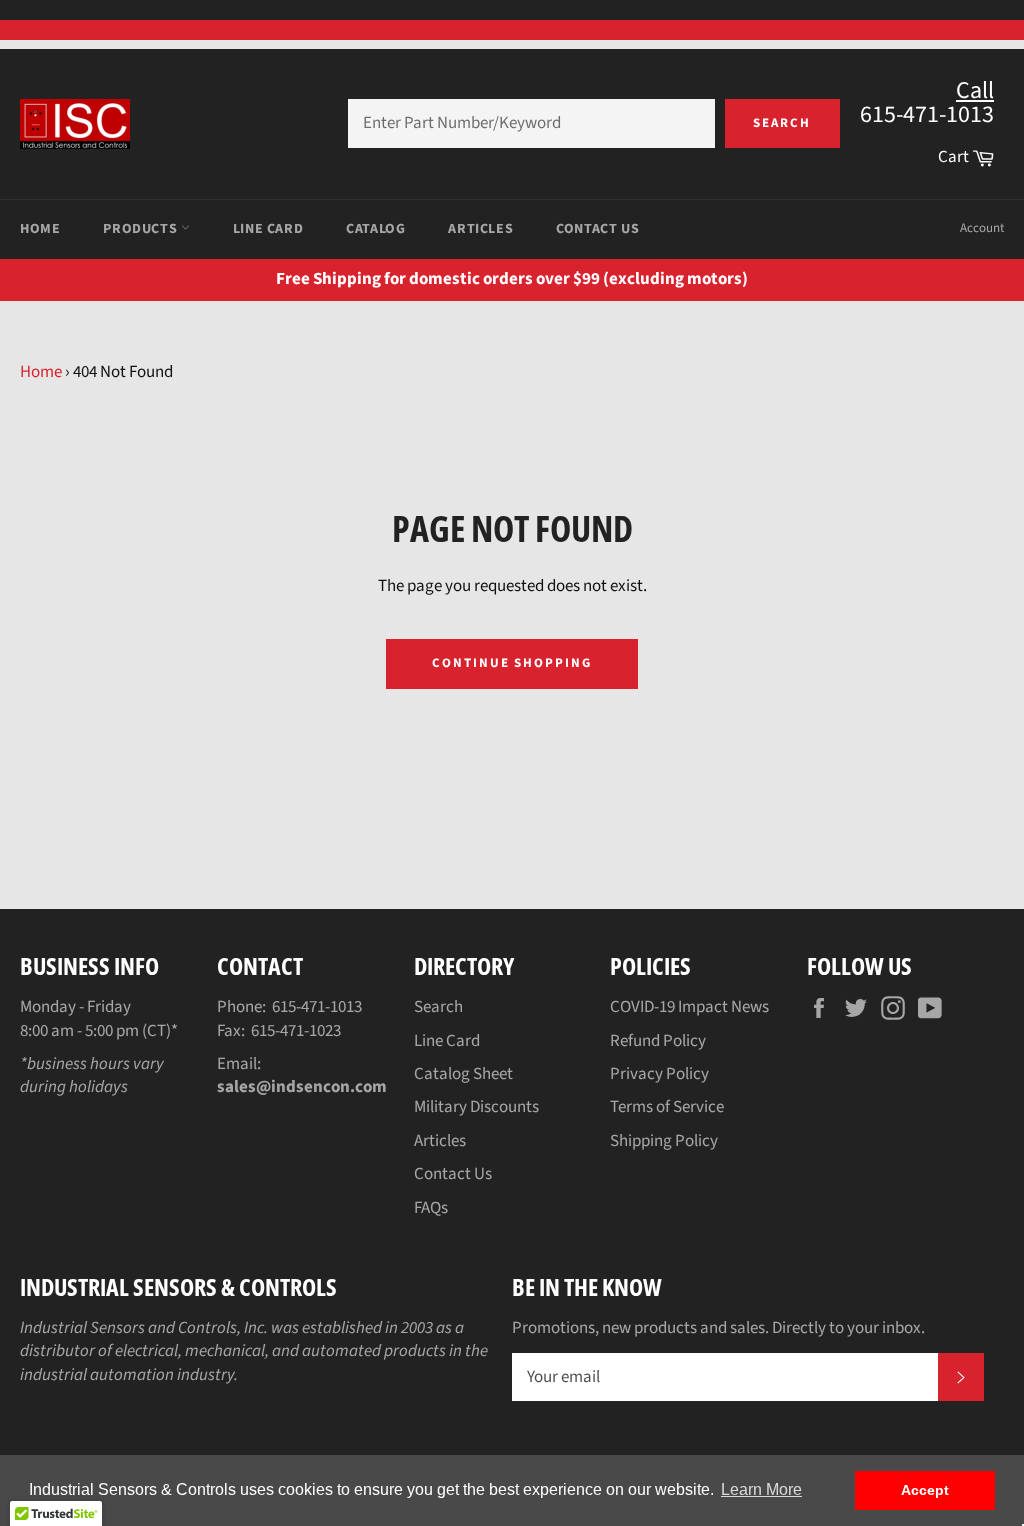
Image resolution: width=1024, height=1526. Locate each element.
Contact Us (597, 229)
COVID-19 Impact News (689, 1007)
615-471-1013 (317, 1007)
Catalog (375, 229)
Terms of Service (667, 1107)
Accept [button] (925, 1490)
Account (982, 228)
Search (782, 123)
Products (141, 229)
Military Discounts (476, 1107)
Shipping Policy (664, 1141)
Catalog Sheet (463, 1074)
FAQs (431, 1208)
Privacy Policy (659, 1074)
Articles (480, 229)
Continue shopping (512, 663)
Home (40, 229)
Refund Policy (658, 1041)
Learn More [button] (761, 1489)
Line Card (268, 229)
